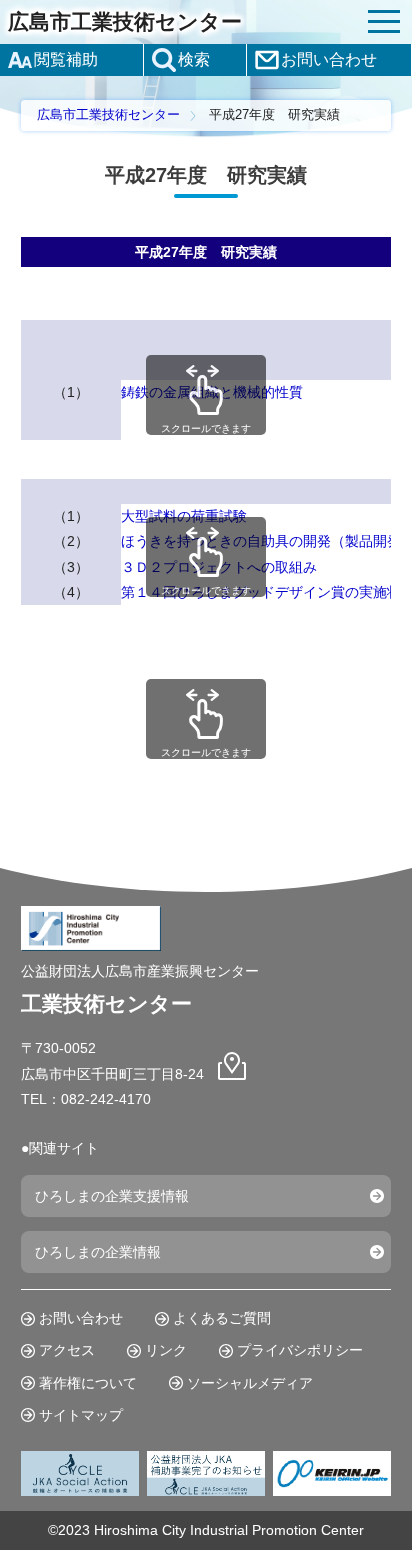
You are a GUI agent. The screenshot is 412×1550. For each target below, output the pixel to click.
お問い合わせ (81, 1318)
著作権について (88, 1383)
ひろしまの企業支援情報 (112, 1196)
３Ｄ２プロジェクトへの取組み (219, 567)
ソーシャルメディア (250, 1383)
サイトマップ (81, 1415)
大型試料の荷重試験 (184, 516)
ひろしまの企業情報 (98, 1252)
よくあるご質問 (222, 1318)
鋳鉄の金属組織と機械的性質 (212, 392)
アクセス (67, 1350)
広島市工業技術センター (125, 21)
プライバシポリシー (300, 1350)
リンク (166, 1350)
